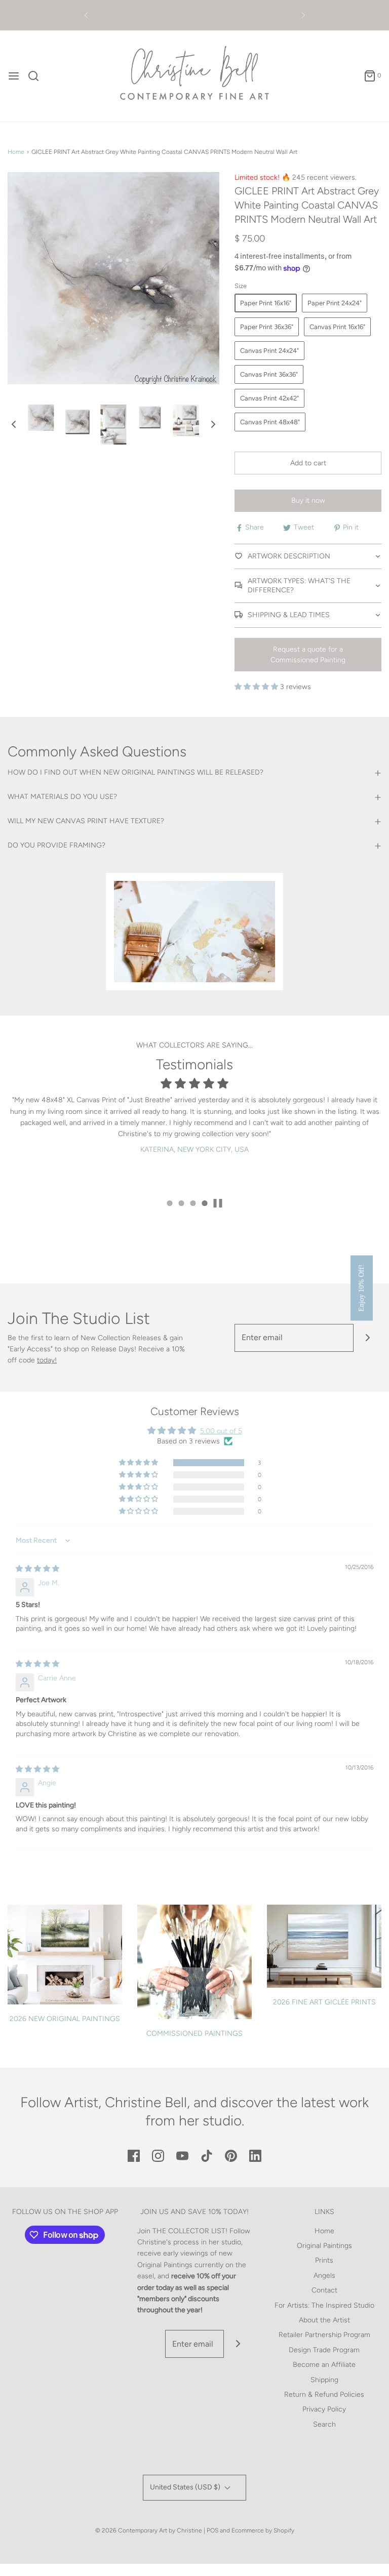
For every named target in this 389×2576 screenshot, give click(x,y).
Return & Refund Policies (324, 2394)
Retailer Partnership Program (324, 2335)
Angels (324, 2276)
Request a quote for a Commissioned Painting (308, 655)
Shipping (324, 2380)
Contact (324, 2290)
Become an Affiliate (324, 2365)
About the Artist (324, 2320)
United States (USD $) (186, 2487)
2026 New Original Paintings (65, 2019)
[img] (37, 1569)
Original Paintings (324, 2246)
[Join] (367, 1338)
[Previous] (86, 15)
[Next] (303, 15)
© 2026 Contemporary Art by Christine (149, 2530)
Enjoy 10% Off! (361, 1288)
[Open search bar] (37, 76)
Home (16, 152)
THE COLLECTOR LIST (189, 2231)
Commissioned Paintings (194, 2034)
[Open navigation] (14, 76)
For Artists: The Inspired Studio (324, 2305)
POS (212, 2530)
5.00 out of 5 (221, 1431)
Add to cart (308, 463)
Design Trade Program (324, 2350)
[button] (14, 424)
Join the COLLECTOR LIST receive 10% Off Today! (194, 15)
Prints (324, 2260)
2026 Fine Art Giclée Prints (324, 2002)
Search (324, 2424)
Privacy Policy (324, 2409)
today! (47, 1360)
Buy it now (308, 500)
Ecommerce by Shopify (263, 2530)
